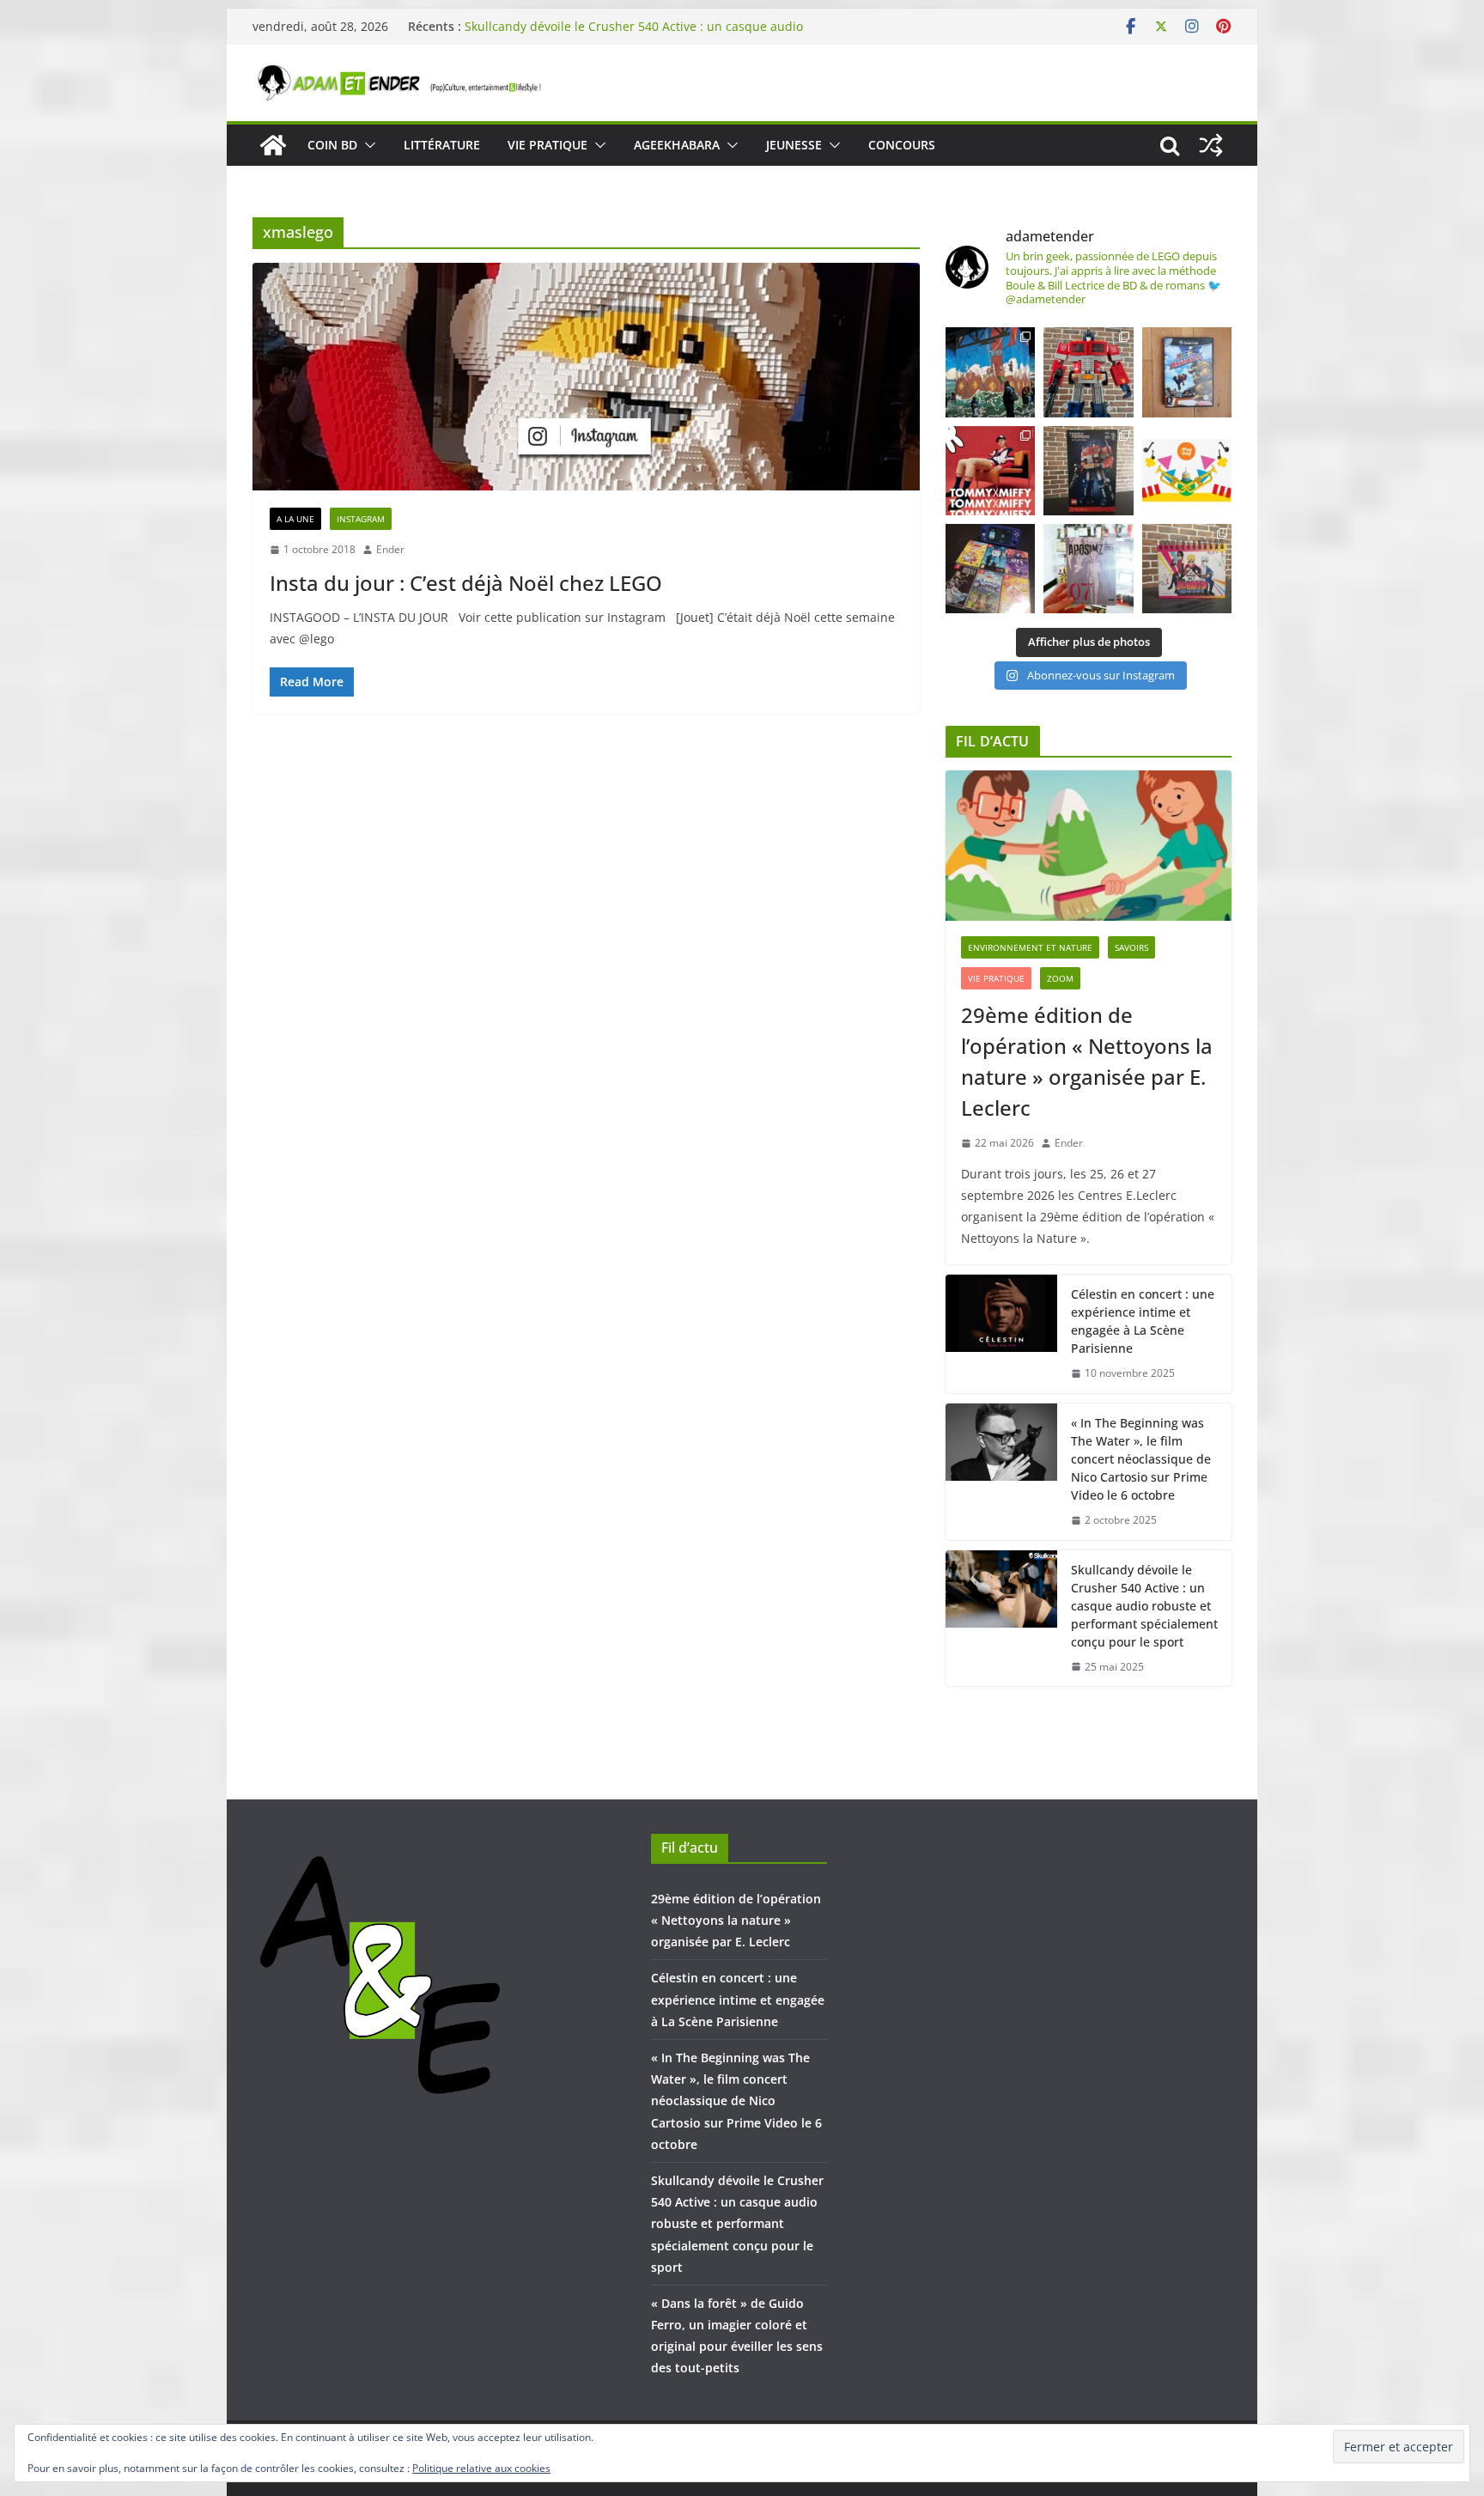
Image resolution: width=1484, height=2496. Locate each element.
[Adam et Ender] (273, 145)
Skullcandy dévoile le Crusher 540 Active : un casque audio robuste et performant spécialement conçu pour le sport (634, 35)
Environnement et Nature (1030, 947)
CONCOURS (902, 145)
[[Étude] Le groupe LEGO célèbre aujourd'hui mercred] (1187, 471)
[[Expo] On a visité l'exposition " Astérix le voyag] (990, 372)
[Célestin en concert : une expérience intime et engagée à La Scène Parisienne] (1001, 1334)
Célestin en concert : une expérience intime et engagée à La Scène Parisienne (1143, 1321)
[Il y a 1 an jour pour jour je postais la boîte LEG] (1088, 372)
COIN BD (332, 145)
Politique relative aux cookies (481, 2468)
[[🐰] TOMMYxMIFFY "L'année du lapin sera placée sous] (990, 471)
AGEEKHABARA (677, 145)
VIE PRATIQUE (547, 145)
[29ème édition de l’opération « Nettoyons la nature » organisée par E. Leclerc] (1089, 846)
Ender (390, 549)
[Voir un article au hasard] (1211, 145)
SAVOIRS (1131, 947)
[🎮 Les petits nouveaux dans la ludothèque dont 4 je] (990, 569)
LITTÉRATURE (442, 145)
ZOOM (1060, 978)
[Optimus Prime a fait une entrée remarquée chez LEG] (1088, 471)
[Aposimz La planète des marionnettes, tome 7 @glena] (1088, 569)
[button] (367, 145)
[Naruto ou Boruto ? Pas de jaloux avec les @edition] (1187, 569)
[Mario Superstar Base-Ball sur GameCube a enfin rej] (1187, 372)
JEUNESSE (794, 145)
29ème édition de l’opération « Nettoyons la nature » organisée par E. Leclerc (1087, 1061)
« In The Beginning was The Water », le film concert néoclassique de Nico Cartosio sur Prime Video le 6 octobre (1141, 1459)
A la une (295, 519)
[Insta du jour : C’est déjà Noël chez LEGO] (586, 377)
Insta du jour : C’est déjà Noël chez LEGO (466, 583)
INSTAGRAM (361, 519)
